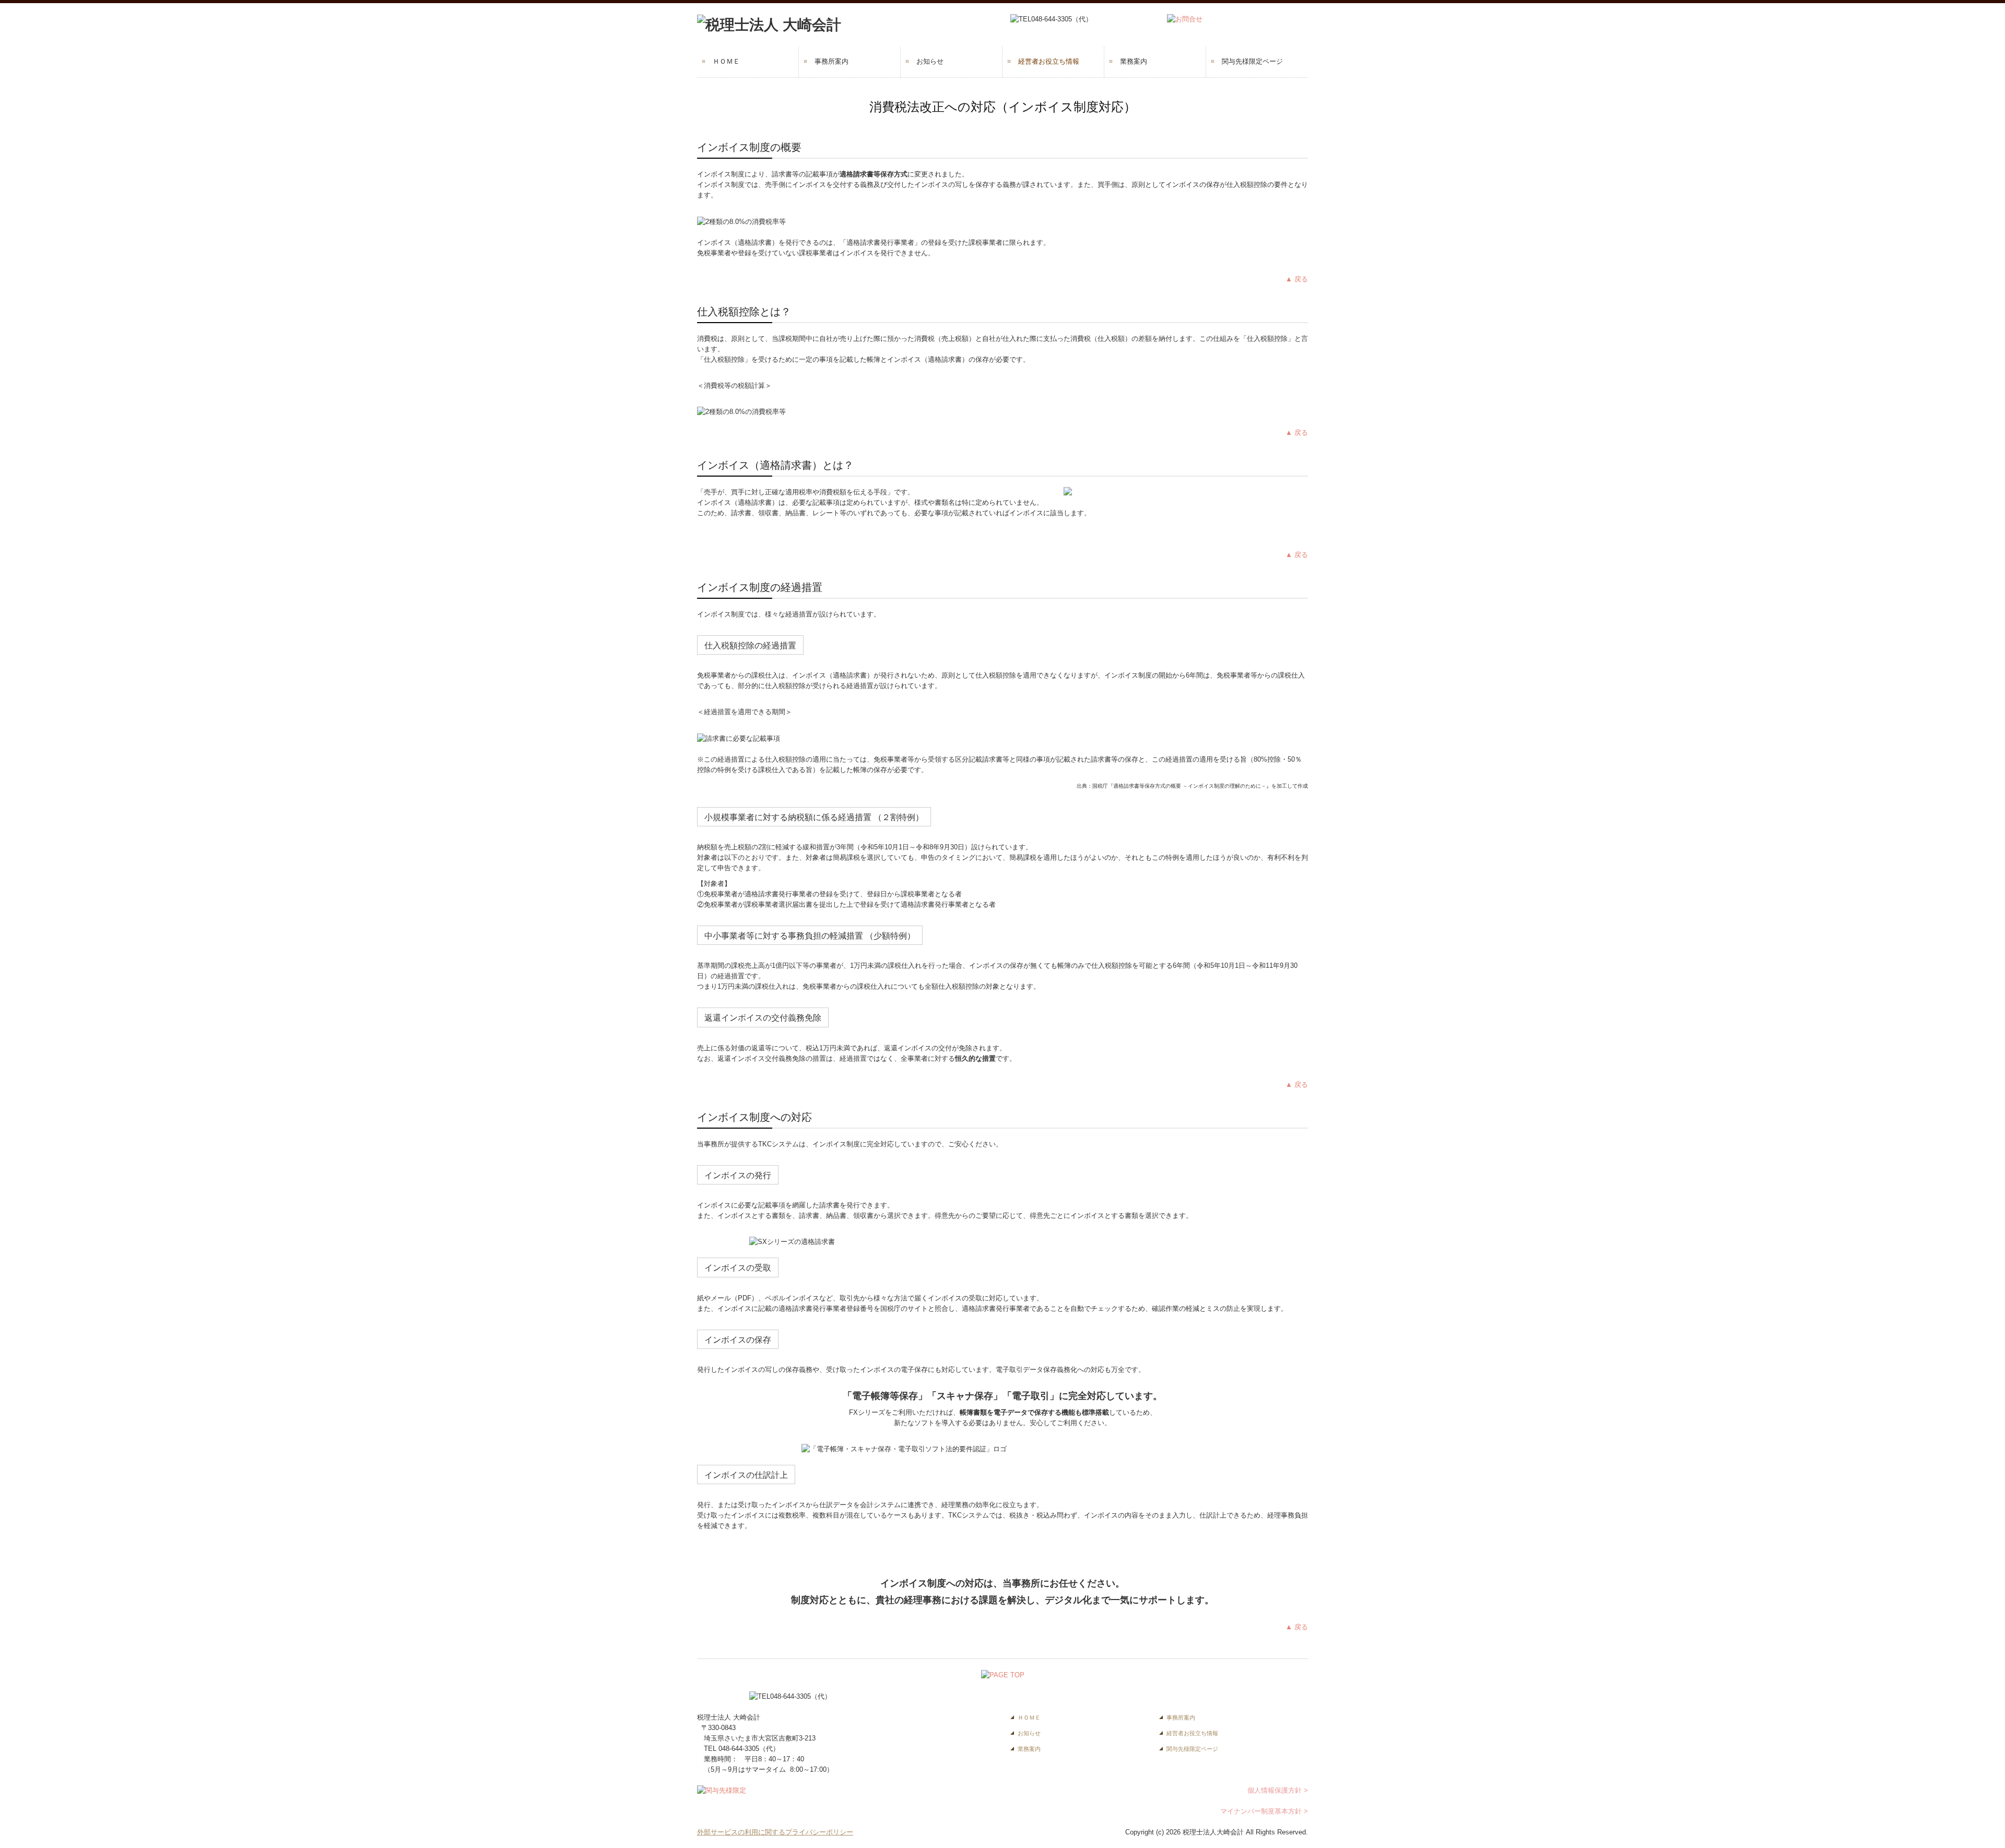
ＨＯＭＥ (726, 61)
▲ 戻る (1297, 279)
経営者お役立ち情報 (1049, 61)
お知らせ (930, 61)
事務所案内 (832, 61)
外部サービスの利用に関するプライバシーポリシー (775, 1832)
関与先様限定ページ (1252, 61)
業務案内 (1134, 61)
